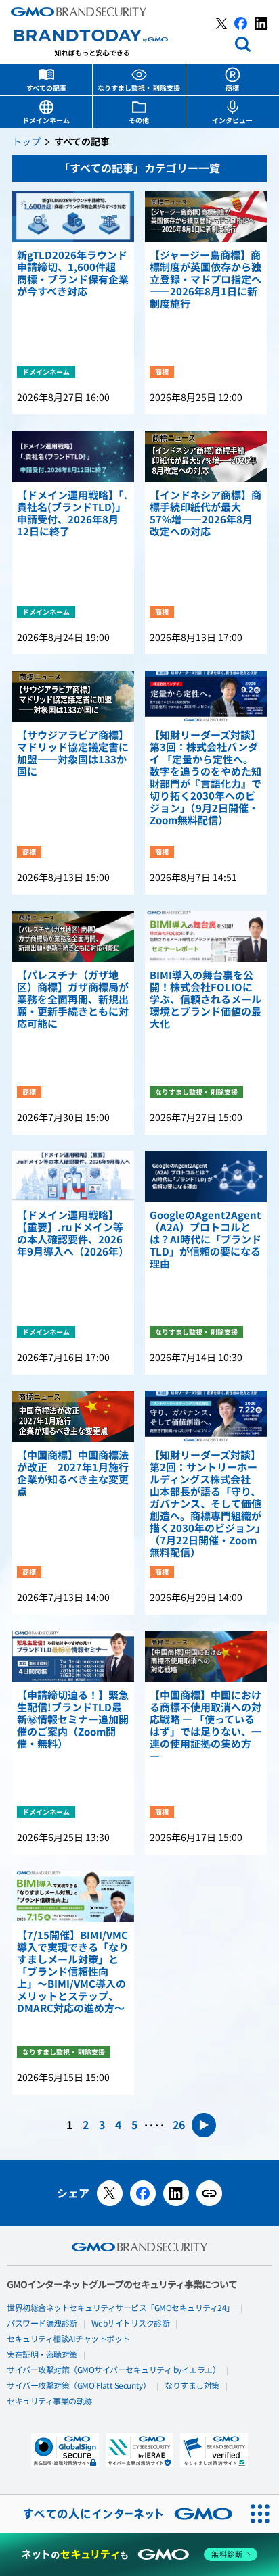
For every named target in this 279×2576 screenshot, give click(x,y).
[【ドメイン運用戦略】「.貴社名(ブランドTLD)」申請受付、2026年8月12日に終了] (73, 456)
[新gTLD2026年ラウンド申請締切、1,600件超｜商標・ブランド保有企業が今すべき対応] (73, 216)
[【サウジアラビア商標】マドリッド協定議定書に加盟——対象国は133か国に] (73, 696)
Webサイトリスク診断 (131, 2324)
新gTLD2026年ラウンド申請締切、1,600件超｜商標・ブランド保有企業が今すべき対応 (73, 274)
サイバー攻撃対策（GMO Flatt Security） (79, 2386)
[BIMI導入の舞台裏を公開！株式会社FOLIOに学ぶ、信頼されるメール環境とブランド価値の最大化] (206, 936)
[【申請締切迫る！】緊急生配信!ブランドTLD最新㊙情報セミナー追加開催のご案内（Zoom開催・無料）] (73, 1656)
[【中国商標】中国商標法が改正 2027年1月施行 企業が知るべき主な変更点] (73, 1416)
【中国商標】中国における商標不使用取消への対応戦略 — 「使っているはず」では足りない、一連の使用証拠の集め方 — (206, 1726)
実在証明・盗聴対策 (42, 2355)
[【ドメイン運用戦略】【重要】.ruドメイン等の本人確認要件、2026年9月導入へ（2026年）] (73, 1176)
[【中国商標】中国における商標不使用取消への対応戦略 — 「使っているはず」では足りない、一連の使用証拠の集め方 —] (206, 1656)
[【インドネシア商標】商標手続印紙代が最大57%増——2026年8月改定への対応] (206, 456)
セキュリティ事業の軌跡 (49, 2402)
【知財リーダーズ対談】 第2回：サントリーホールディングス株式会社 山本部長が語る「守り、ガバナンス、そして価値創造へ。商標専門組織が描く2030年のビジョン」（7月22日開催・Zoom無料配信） (206, 1504)
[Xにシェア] (110, 2193)
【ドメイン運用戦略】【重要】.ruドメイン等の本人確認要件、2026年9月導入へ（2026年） (73, 1234)
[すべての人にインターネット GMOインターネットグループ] (121, 2514)
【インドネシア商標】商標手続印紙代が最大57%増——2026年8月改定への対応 (206, 514)
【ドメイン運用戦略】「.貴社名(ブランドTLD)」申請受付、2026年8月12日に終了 (72, 514)
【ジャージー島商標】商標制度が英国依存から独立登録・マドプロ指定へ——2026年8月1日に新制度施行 (206, 280)
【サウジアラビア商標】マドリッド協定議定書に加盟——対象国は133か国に (73, 754)
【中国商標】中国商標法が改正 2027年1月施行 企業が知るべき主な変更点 (73, 1474)
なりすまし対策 (192, 2386)
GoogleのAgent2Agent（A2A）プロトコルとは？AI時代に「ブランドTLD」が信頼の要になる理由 (206, 1240)
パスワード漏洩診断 (42, 2324)
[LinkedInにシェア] (176, 2193)
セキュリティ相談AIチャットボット (68, 2339)
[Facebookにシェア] (143, 2193)
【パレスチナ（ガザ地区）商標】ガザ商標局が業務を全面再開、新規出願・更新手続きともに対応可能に (73, 1000)
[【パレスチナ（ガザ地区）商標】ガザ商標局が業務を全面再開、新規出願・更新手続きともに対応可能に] (73, 936)
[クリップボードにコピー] (209, 2193)
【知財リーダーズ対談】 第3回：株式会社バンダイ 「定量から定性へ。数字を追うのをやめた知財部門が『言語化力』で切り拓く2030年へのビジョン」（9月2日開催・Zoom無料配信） (206, 778)
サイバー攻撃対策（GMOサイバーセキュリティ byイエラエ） (113, 2370)
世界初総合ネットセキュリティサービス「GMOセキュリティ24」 (121, 2308)
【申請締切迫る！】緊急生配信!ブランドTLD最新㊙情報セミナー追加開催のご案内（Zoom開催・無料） (73, 1720)
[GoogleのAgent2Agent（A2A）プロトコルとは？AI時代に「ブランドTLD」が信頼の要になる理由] (206, 1176)
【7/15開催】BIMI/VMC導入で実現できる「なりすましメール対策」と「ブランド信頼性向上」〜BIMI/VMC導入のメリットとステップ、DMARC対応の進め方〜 (73, 1972)
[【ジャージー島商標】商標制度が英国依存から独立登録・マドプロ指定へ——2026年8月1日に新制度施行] (206, 216)
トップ (26, 142)
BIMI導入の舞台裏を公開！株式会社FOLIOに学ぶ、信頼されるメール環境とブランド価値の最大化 (206, 1000)
